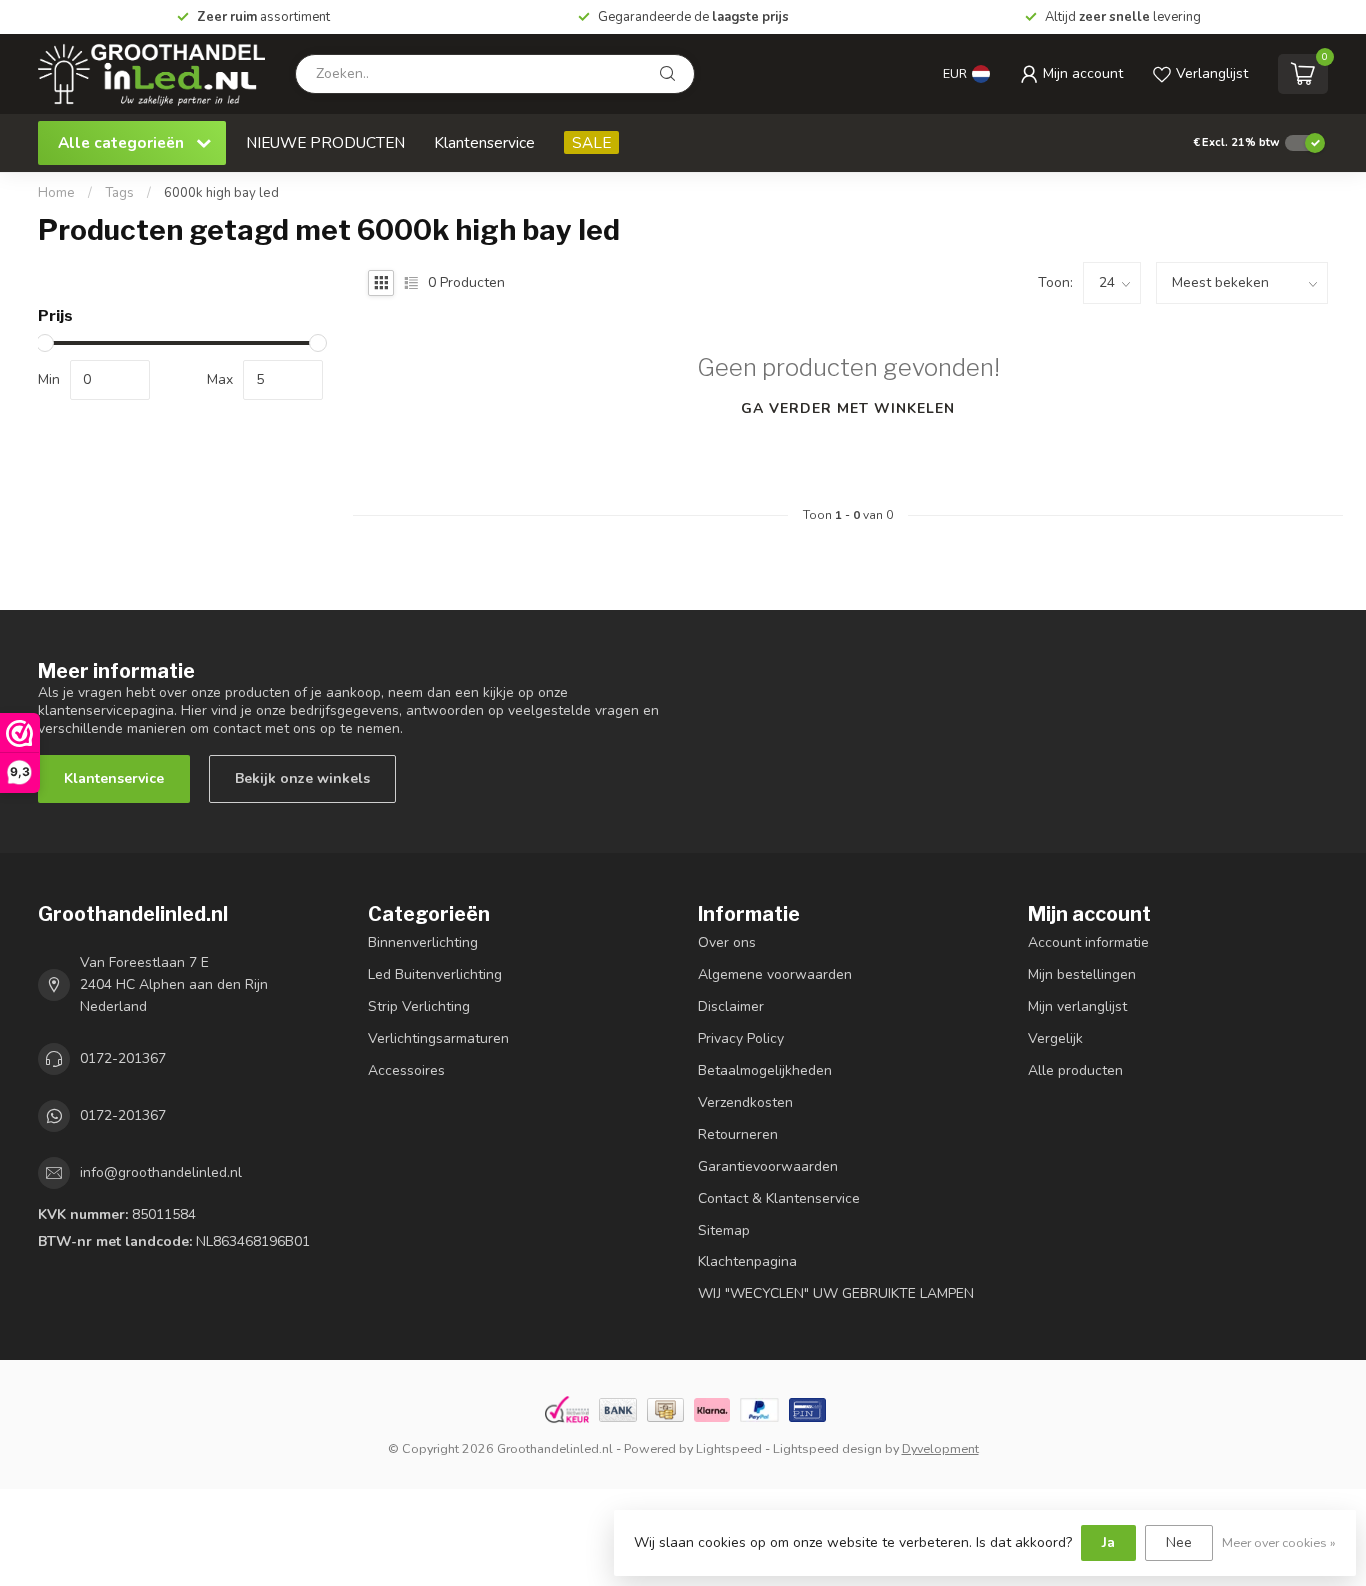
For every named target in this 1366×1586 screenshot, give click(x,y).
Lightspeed (729, 1448)
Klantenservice (484, 142)
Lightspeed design (827, 1448)
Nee (1179, 1542)
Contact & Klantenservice (779, 1198)
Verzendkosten (745, 1102)
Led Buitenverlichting (435, 974)
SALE (591, 142)
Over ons (727, 942)
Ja (1108, 1542)
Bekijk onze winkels (302, 778)
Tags (119, 193)
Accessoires (406, 1070)
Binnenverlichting (423, 942)
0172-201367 (123, 1058)
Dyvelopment (940, 1448)
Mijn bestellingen (1082, 974)
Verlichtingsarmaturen (438, 1038)
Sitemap (724, 1230)
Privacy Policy (741, 1038)
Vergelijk (1055, 1038)
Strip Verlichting (419, 1006)
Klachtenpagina (747, 1261)
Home (56, 193)
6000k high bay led (221, 193)
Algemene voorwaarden (775, 974)
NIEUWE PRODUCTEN (325, 142)
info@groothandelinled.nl (161, 1172)
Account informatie (1088, 942)
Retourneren (738, 1134)
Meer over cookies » (1279, 1542)
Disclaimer (731, 1006)
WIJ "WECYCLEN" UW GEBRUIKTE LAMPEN (836, 1293)
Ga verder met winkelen (848, 408)
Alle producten (1075, 1070)
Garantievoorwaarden (768, 1166)
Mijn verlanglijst (1077, 1006)
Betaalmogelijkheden (765, 1070)
